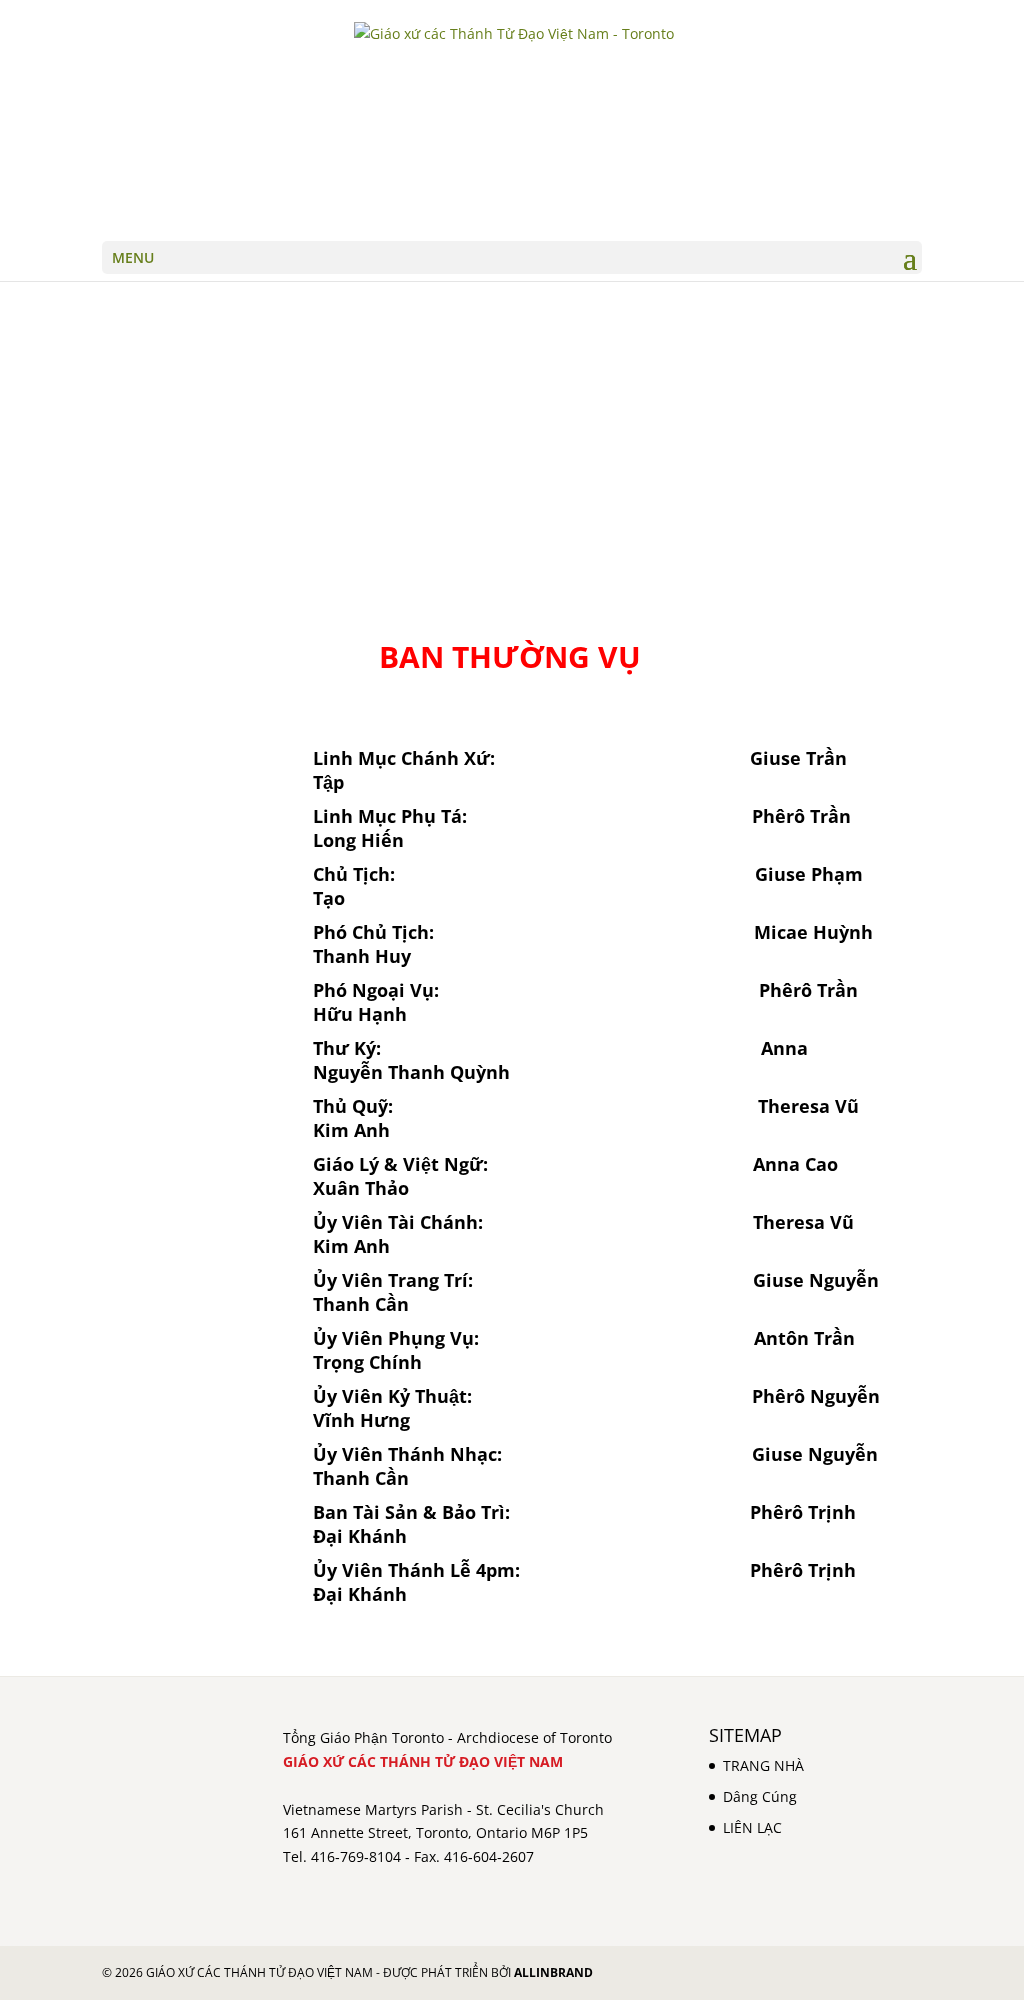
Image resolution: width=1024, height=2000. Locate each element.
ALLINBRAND (553, 1972)
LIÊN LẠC (752, 1827)
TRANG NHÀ (763, 1765)
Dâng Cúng (760, 1796)
